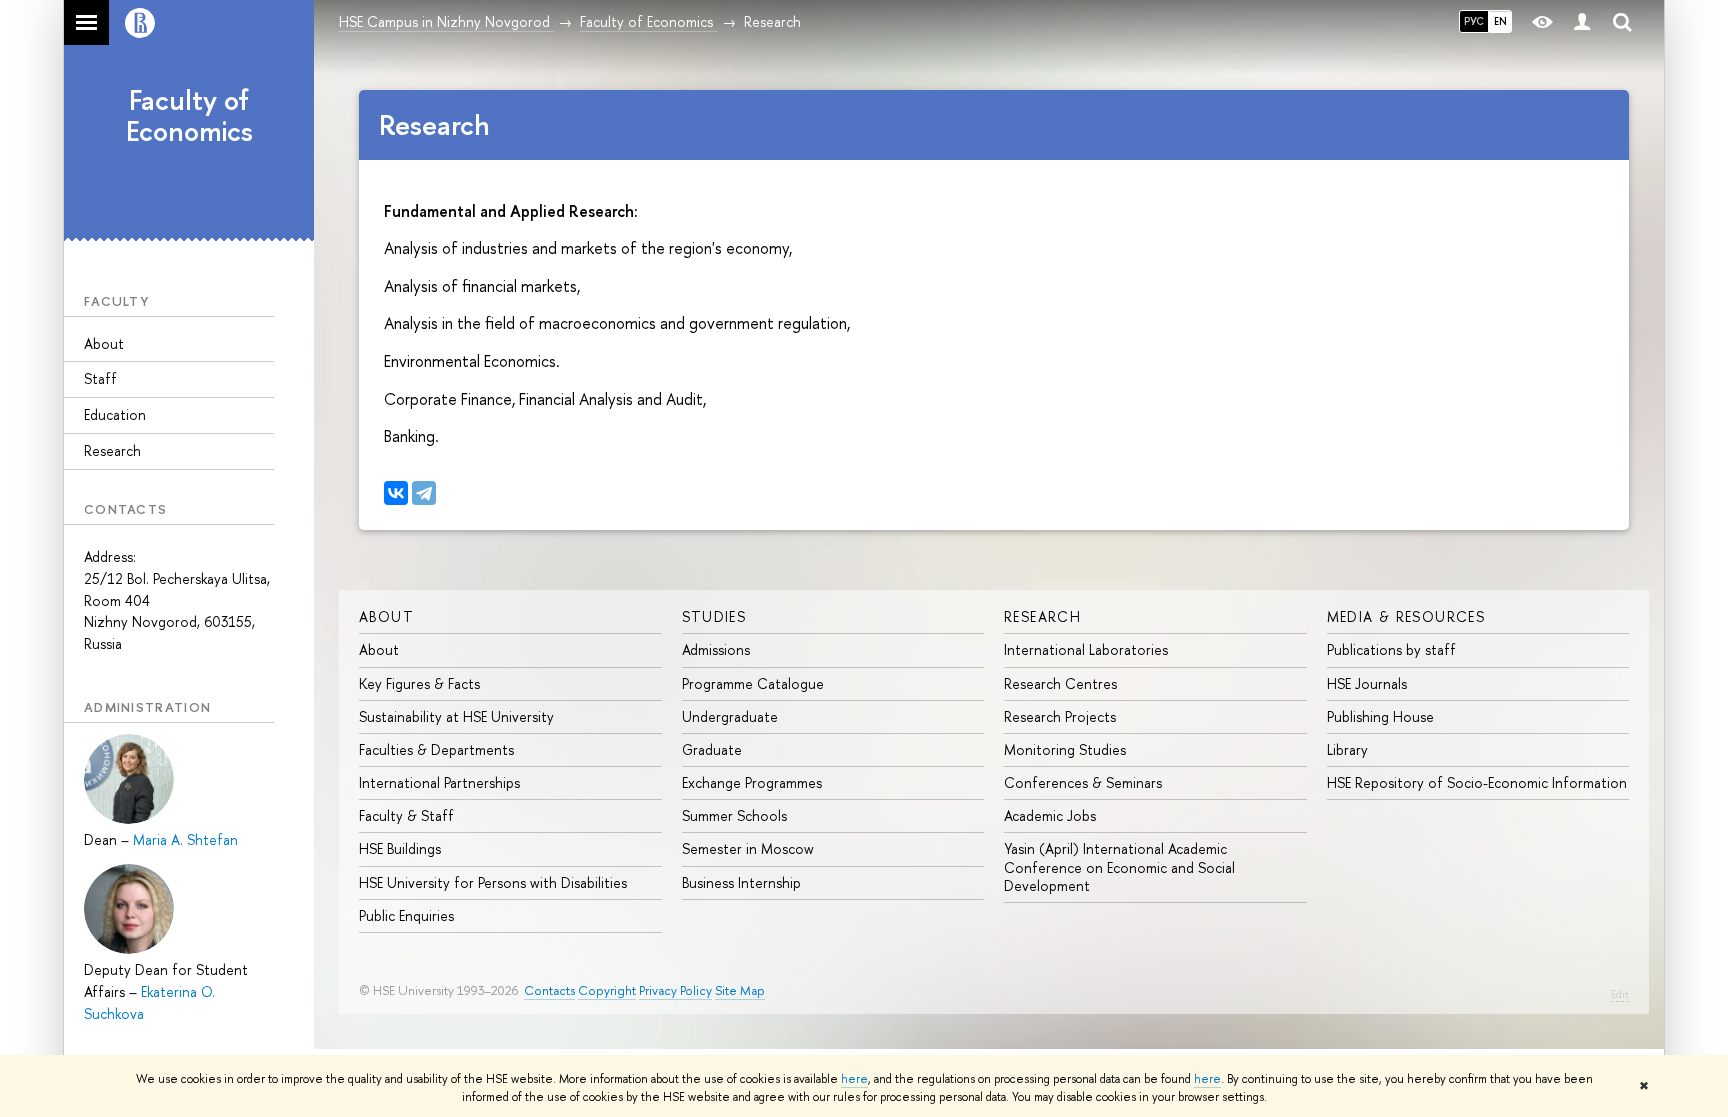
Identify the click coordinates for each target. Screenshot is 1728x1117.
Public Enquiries (406, 915)
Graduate (712, 749)
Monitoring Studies (1065, 749)
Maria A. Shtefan (185, 839)
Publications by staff (1391, 649)
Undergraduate (730, 716)
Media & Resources (1406, 616)
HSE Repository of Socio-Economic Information (1477, 782)
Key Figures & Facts (419, 683)
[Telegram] (424, 493)
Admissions (716, 649)
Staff (100, 378)
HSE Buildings (400, 848)
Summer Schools (734, 815)
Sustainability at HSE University (456, 716)
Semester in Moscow (748, 848)
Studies (714, 616)
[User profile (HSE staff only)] (1582, 22)
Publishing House (1380, 716)
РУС (1474, 21)
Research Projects (1060, 716)
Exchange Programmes (752, 782)
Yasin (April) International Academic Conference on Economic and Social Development (1119, 866)
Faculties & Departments (436, 749)
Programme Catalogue (753, 683)
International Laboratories (1086, 649)
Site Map (740, 990)
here (854, 1079)
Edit (1620, 994)
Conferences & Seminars (1083, 782)
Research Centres (1060, 683)
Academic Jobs (1050, 815)
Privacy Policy (675, 990)
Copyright (607, 990)
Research (112, 450)
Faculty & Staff (406, 815)
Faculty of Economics (189, 115)
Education (115, 414)
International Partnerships (439, 782)
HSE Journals (1367, 683)
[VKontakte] (396, 493)
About (104, 343)
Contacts (549, 990)
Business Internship (741, 882)
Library (1347, 749)
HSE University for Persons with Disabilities (493, 882)
